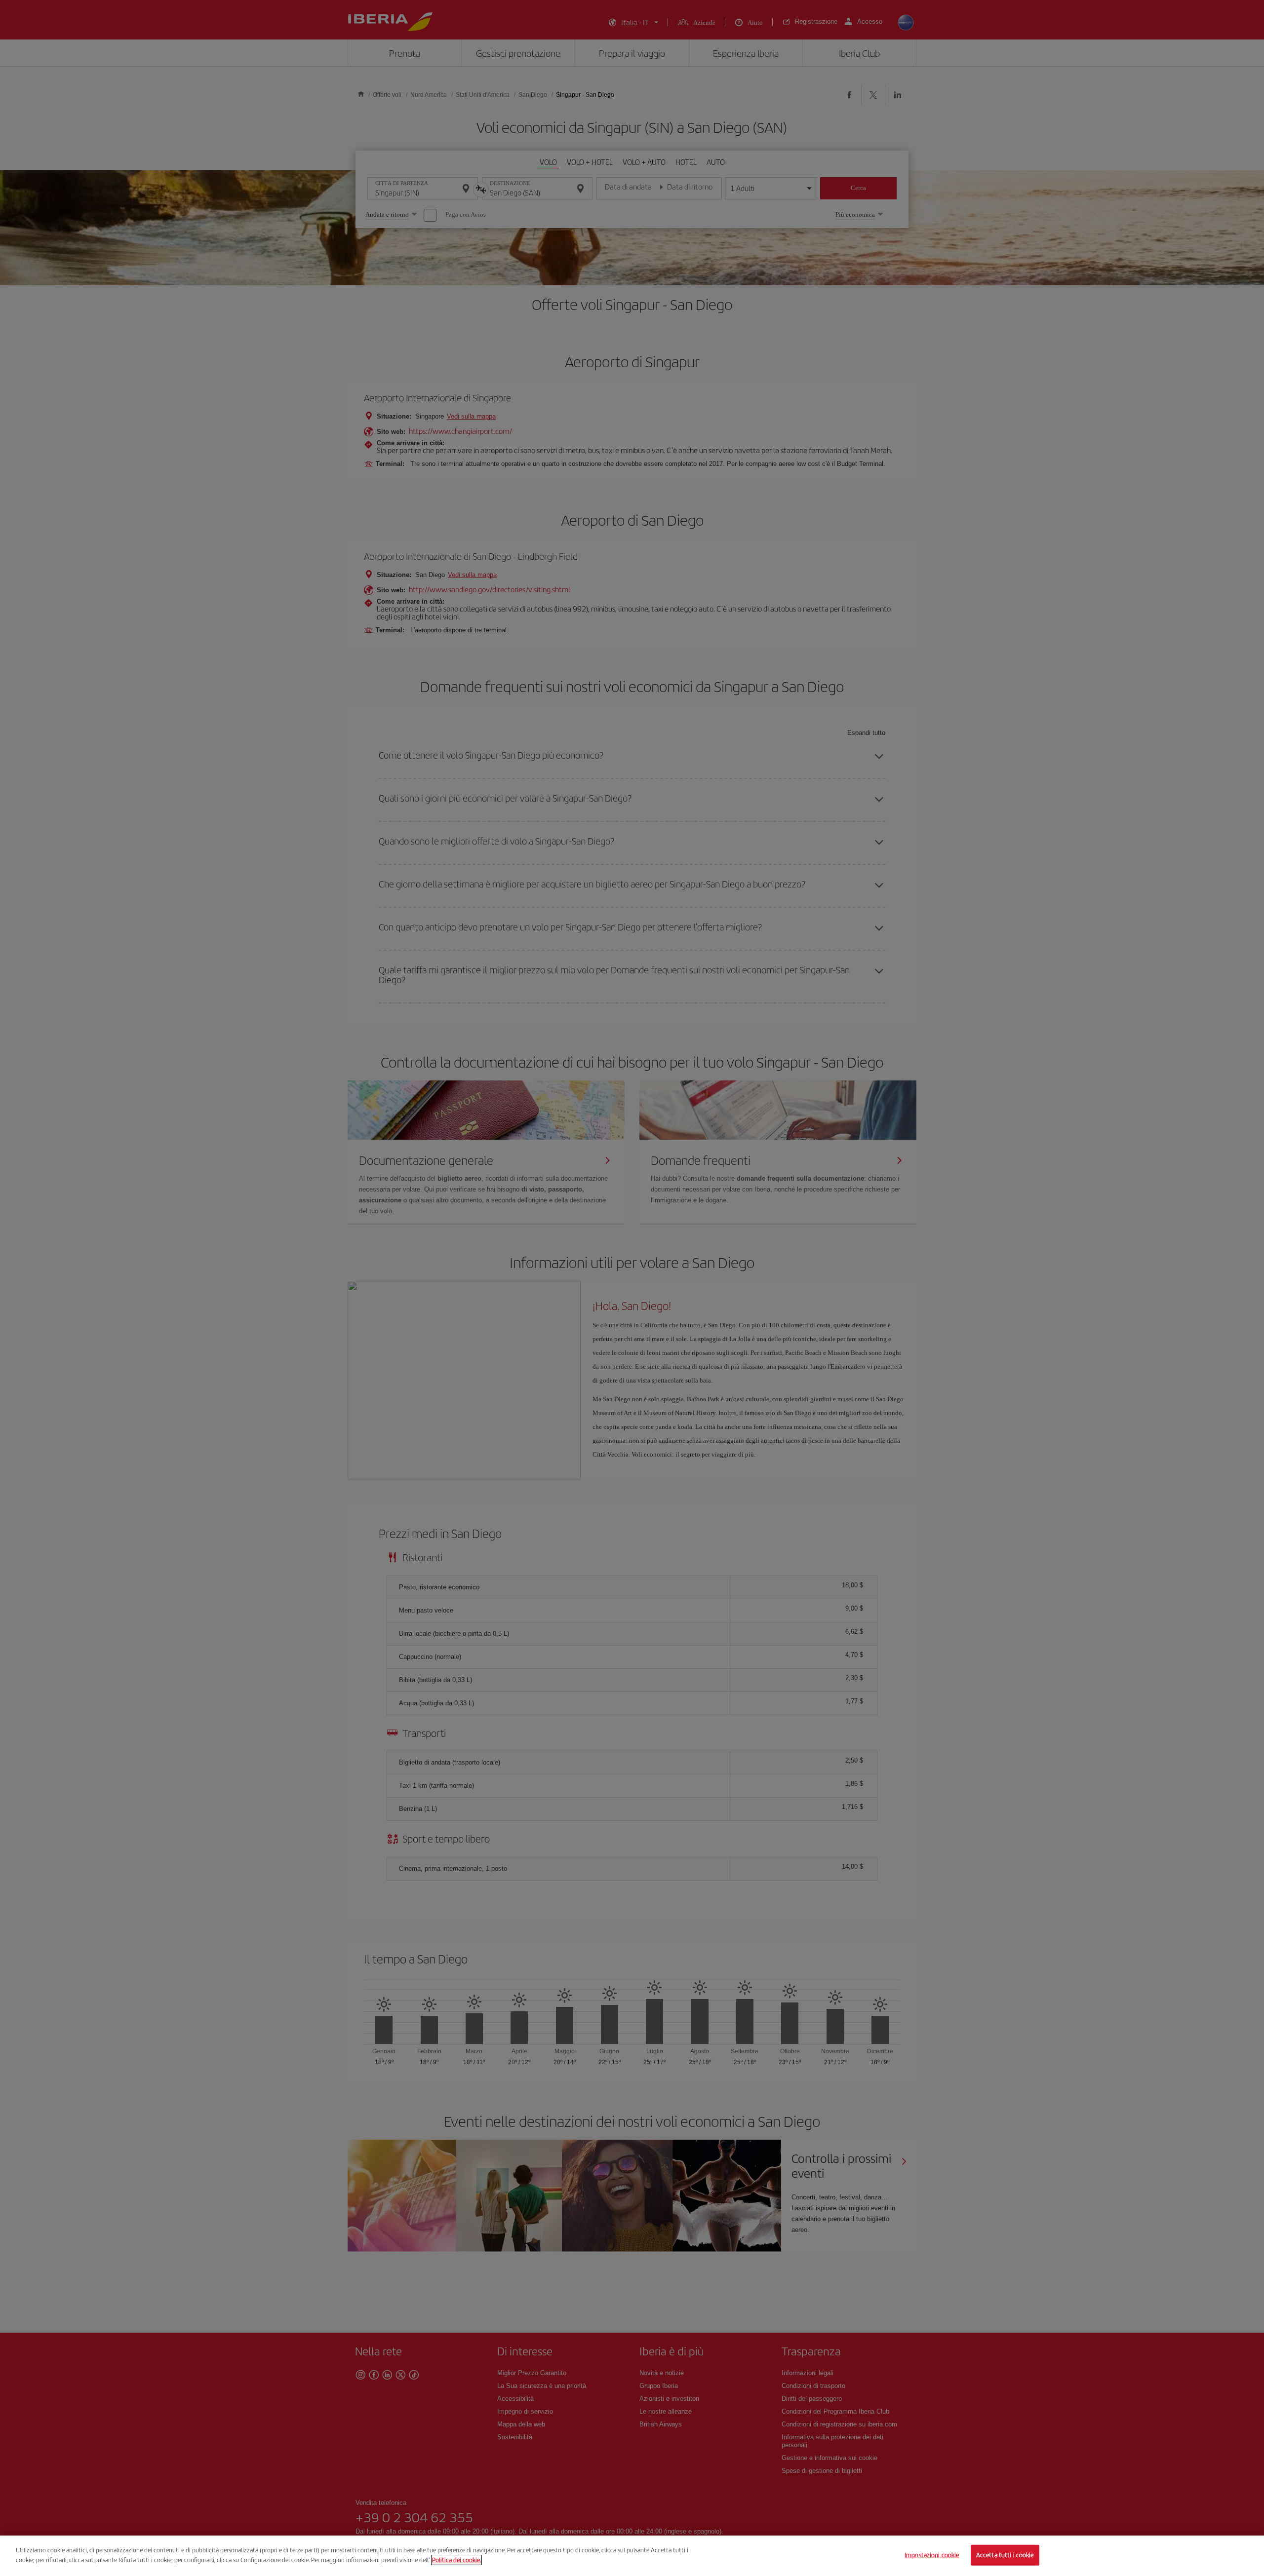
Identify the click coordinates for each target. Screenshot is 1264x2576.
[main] (632, 2556)
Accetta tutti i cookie (1005, 2555)
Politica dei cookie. (456, 2559)
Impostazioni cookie (932, 2555)
